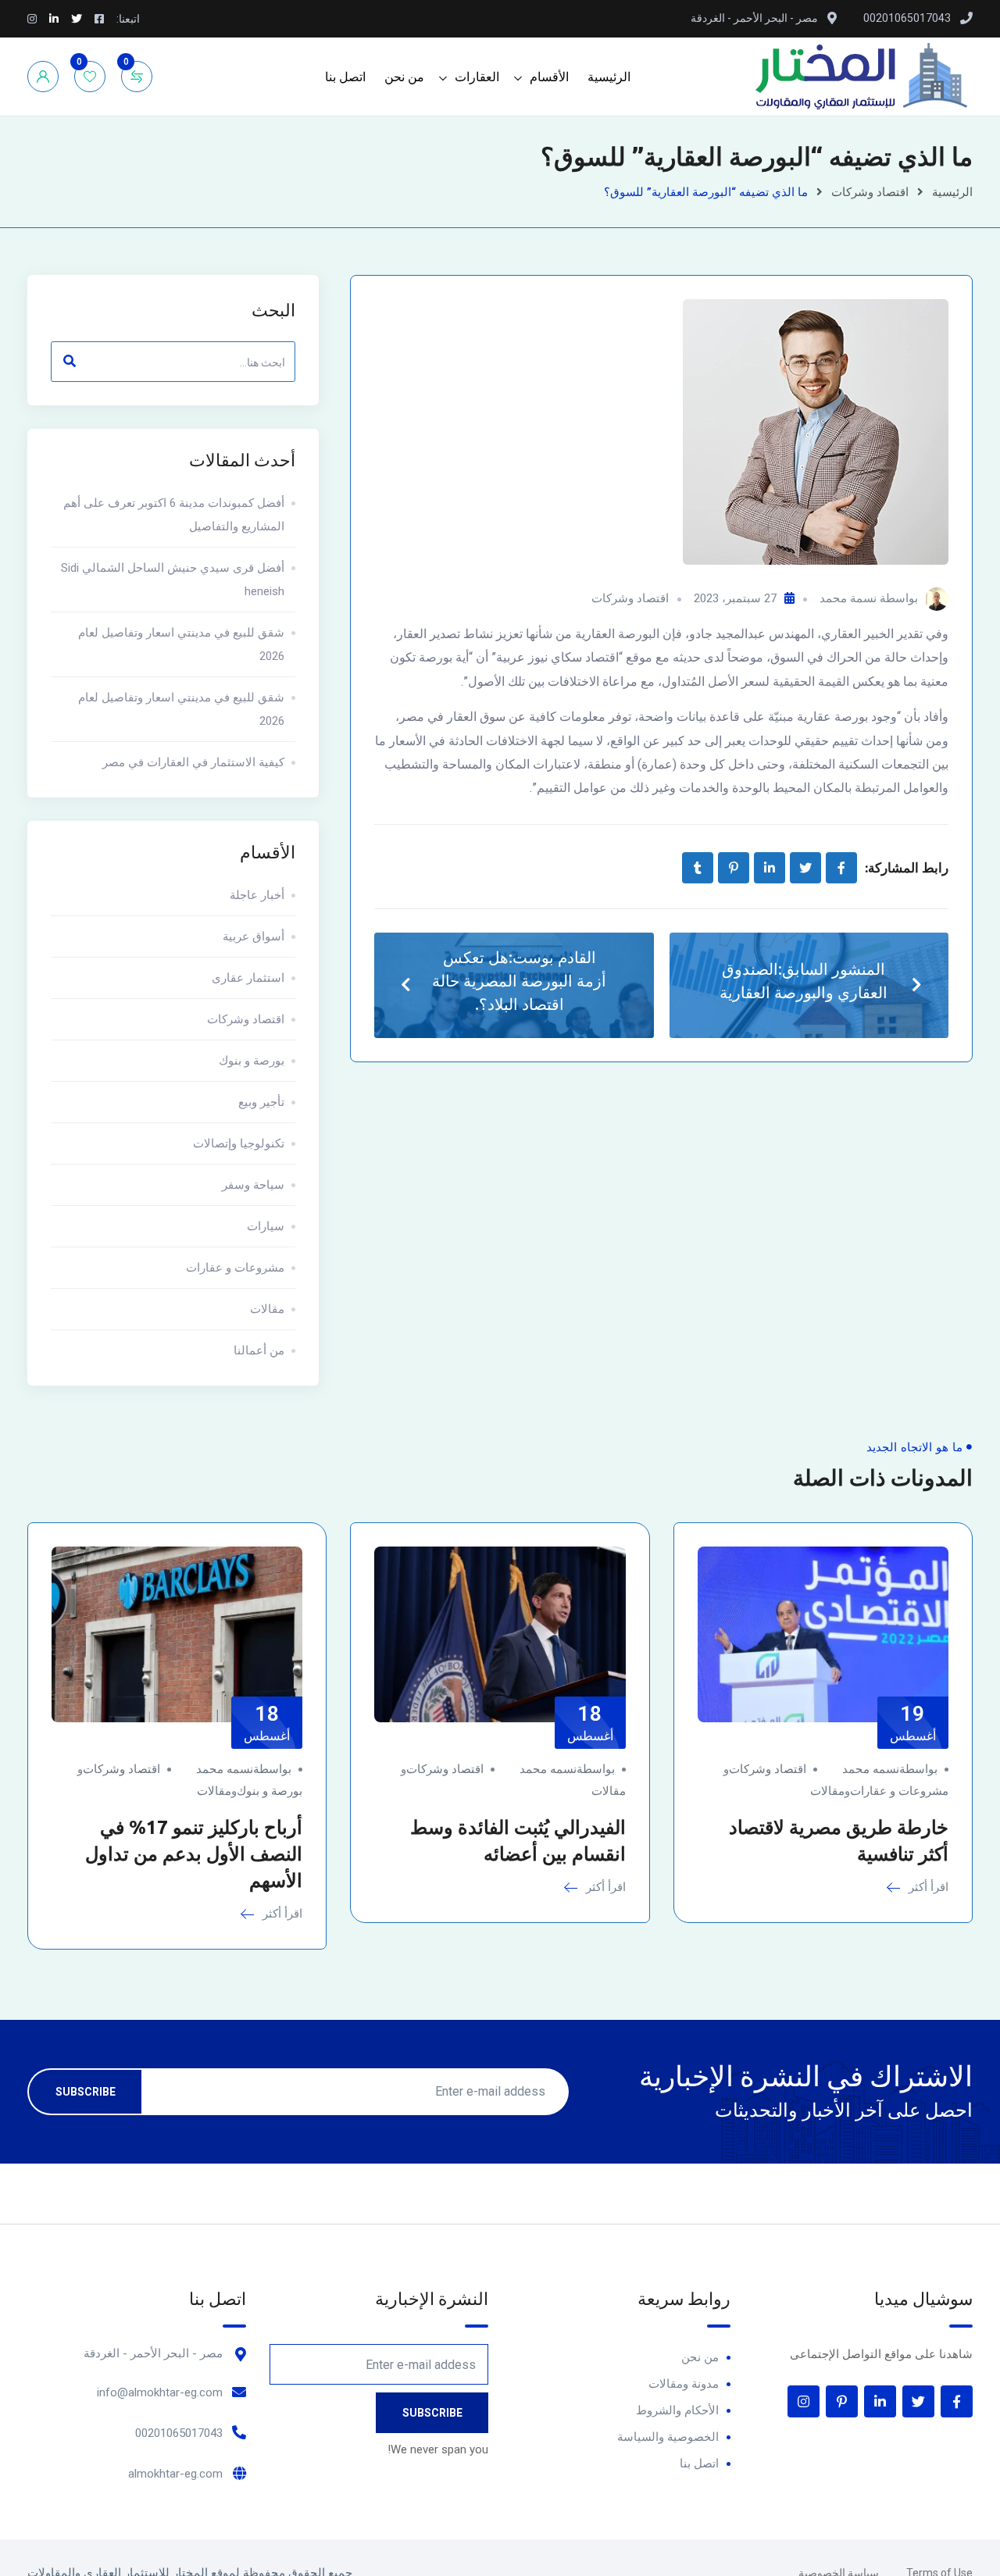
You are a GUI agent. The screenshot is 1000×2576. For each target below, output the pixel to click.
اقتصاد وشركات (870, 192)
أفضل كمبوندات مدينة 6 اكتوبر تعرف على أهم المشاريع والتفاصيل (174, 515)
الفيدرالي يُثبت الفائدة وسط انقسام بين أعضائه (518, 1841)
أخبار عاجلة (257, 895)
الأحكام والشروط (677, 2410)
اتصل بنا (345, 77)
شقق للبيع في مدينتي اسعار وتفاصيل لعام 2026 (181, 644)
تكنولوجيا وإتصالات (239, 1144)
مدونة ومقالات (684, 2384)
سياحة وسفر (253, 1185)
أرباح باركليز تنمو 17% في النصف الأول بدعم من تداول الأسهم (194, 1854)
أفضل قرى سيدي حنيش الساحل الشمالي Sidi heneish (173, 580)
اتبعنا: (128, 19)
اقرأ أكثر (927, 1887)
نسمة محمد (848, 598)
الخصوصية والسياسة (668, 2437)
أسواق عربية (254, 937)
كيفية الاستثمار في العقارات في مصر (193, 762)
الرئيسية (609, 77)
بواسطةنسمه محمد (890, 1769)
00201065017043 (179, 2433)
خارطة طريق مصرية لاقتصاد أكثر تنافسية (839, 1841)
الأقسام (549, 77)
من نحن (404, 77)
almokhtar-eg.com (175, 2474)
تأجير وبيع (261, 1102)
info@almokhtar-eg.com (160, 2392)
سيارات (266, 1226)
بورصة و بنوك (252, 1061)
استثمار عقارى (248, 978)
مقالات (267, 1309)
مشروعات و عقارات (235, 1268)
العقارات (477, 77)
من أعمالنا (259, 1350)
